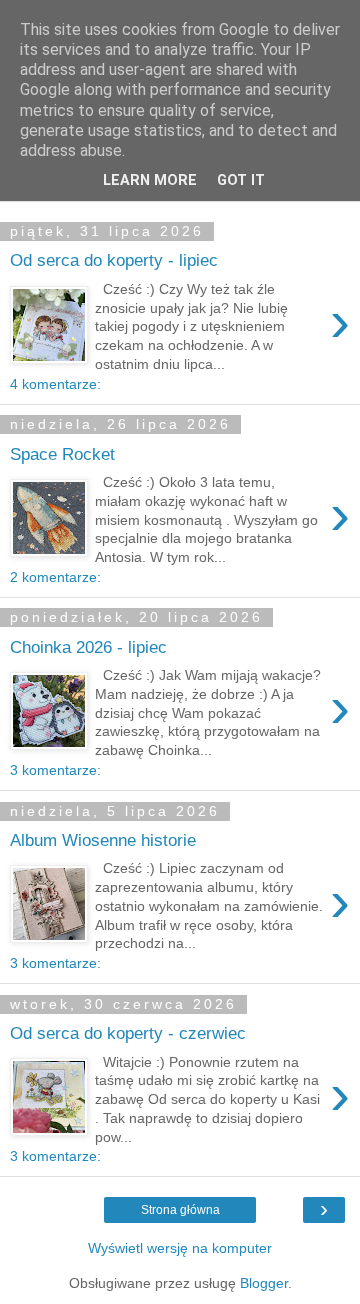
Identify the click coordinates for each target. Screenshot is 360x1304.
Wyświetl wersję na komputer (180, 1248)
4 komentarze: (55, 384)
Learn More (150, 180)
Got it (241, 180)
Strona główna (180, 1210)
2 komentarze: (55, 577)
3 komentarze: (55, 770)
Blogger (264, 1283)
